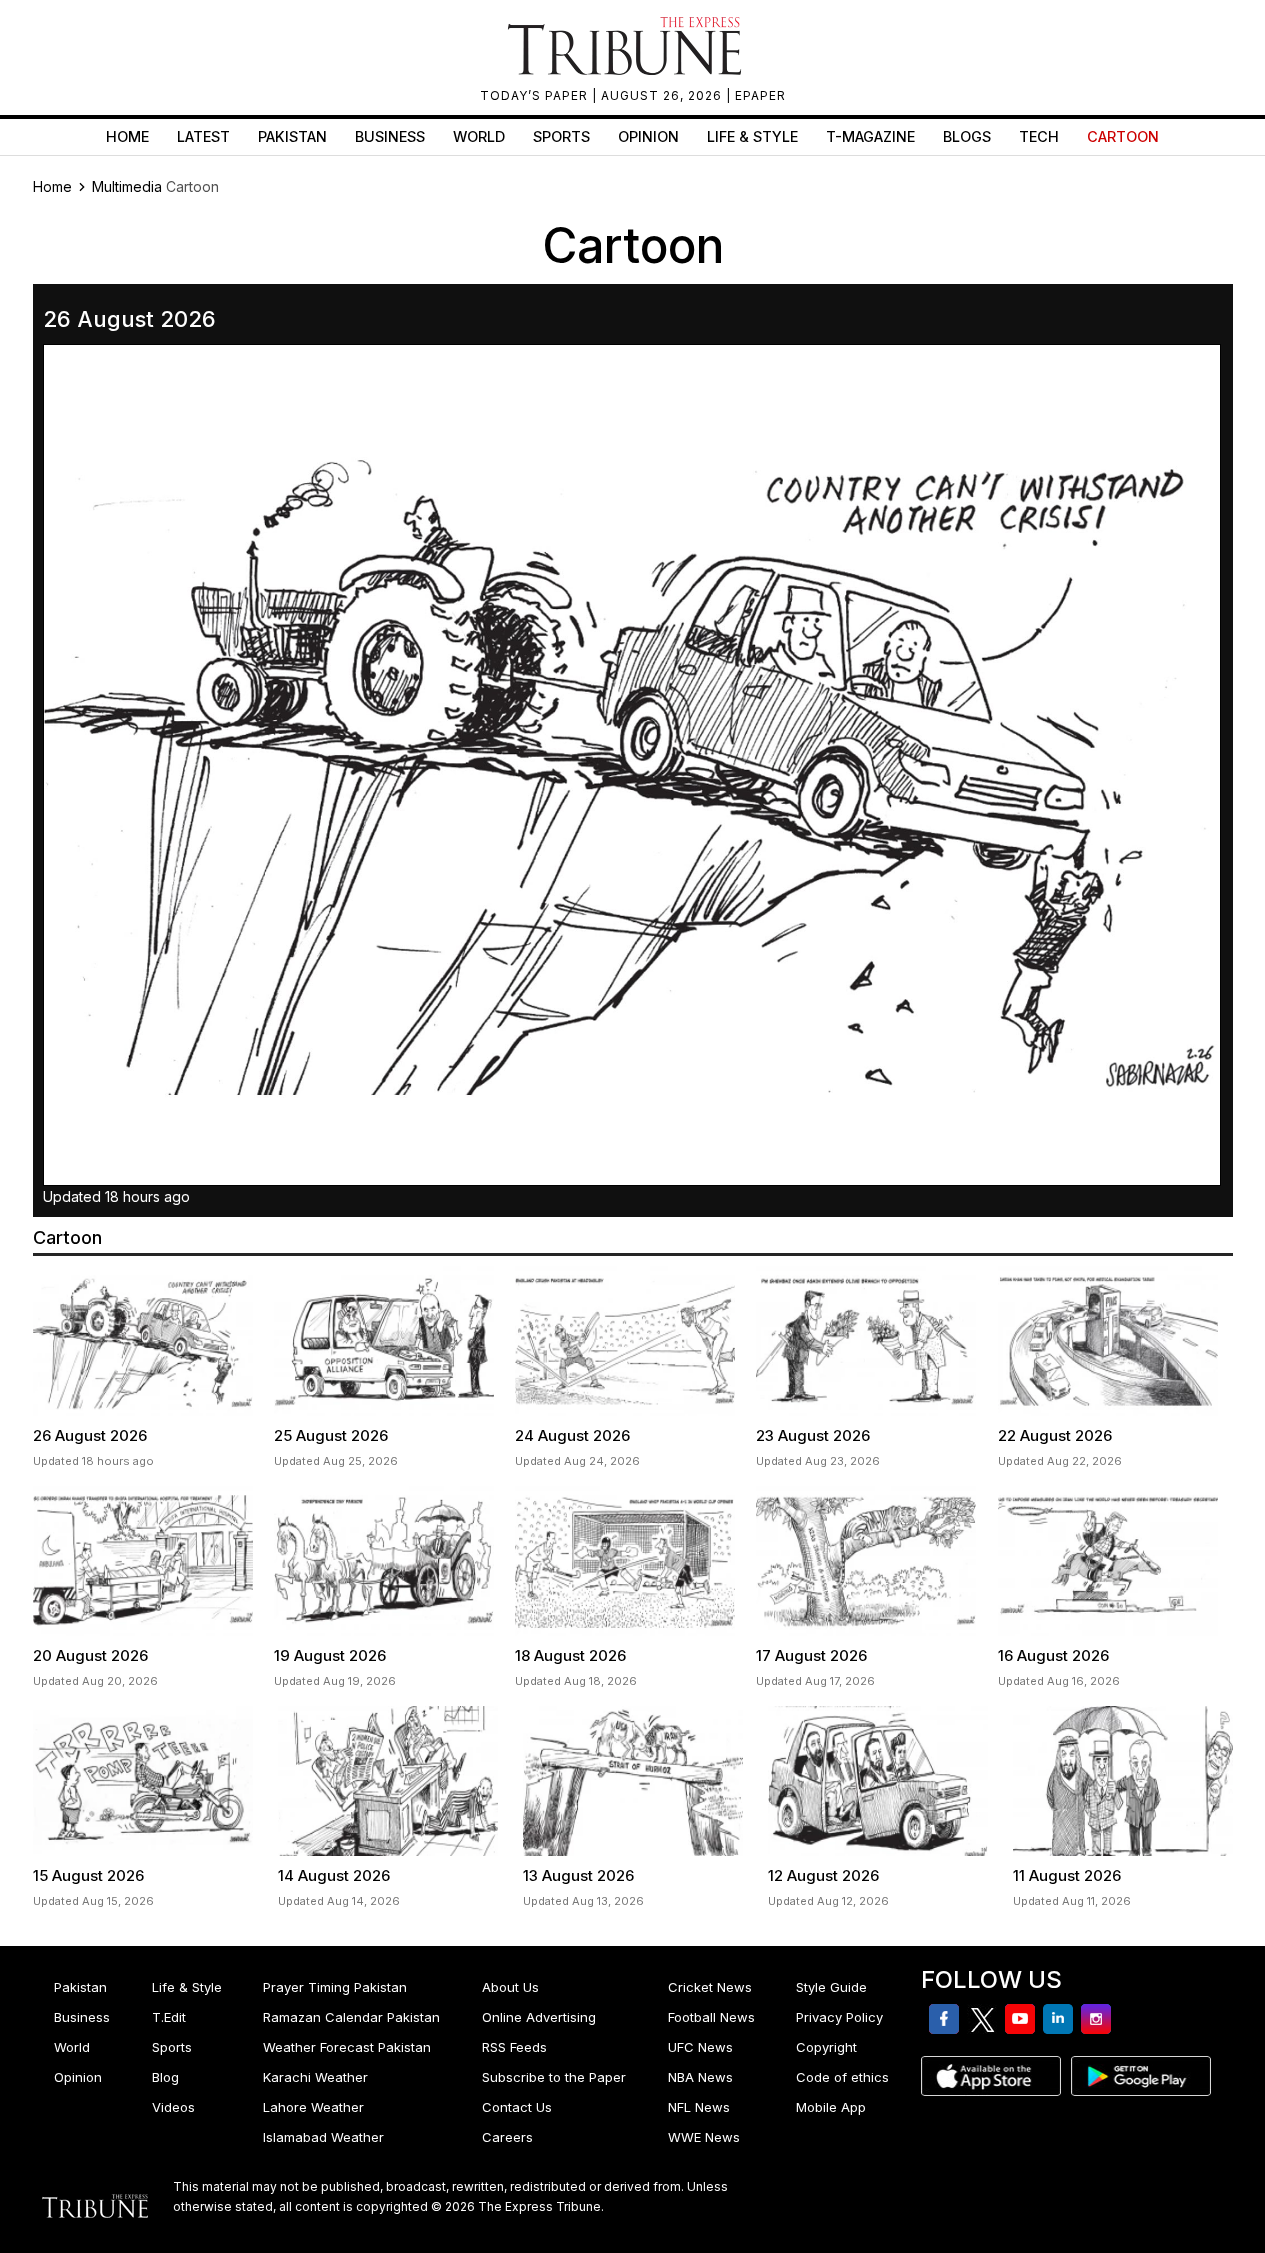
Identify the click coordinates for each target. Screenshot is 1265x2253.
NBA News (700, 2077)
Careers (507, 2137)
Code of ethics (842, 2077)
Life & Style (752, 136)
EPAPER (760, 95)
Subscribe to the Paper (554, 2077)
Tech (1039, 136)
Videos (173, 2107)
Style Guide (831, 1987)
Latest (203, 136)
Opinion (648, 136)
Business (390, 136)
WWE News (704, 2137)
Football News (711, 2017)
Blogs (967, 136)
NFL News (699, 2107)
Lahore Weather (313, 2107)
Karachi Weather (315, 2077)
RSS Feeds (514, 2047)
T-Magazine (870, 136)
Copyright (826, 2047)
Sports (561, 136)
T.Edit (169, 2017)
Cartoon (1123, 136)
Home (127, 136)
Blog (165, 2077)
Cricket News (710, 1987)
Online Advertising (539, 2017)
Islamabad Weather (323, 2137)
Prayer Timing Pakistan (335, 1987)
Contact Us (517, 2107)
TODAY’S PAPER (536, 95)
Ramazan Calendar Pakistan (351, 2017)
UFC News (700, 2047)
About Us (510, 1987)
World (479, 136)
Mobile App (831, 2107)
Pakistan (292, 136)
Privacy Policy (839, 2017)
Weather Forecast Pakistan (347, 2047)
